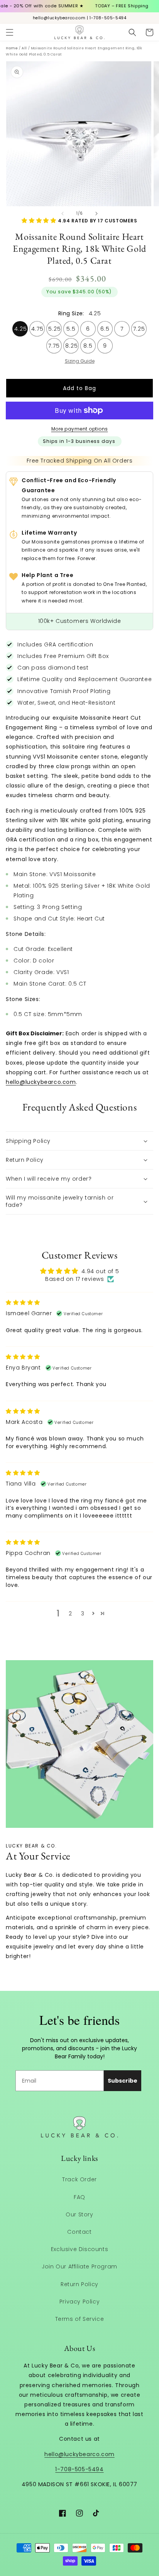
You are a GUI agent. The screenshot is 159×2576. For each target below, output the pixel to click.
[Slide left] (63, 214)
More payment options (80, 429)
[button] (10, 32)
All (24, 48)
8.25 (72, 344)
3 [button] (83, 1614)
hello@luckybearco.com (41, 1082)
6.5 (105, 327)
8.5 (88, 344)
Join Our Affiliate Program (79, 2266)
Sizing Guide (80, 361)
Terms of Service (80, 2319)
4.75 (37, 327)
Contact (79, 2232)
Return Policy (79, 2284)
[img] (23, 1302)
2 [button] (70, 1614)
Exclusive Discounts (79, 2249)
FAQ (79, 2197)
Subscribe (123, 2081)
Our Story (79, 2214)
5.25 (55, 327)
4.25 (21, 327)
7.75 (54, 344)
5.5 (71, 327)
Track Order (79, 2179)
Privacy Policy (79, 2302)
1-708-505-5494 (79, 2469)
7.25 (139, 327)
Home (12, 48)
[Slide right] (96, 214)
